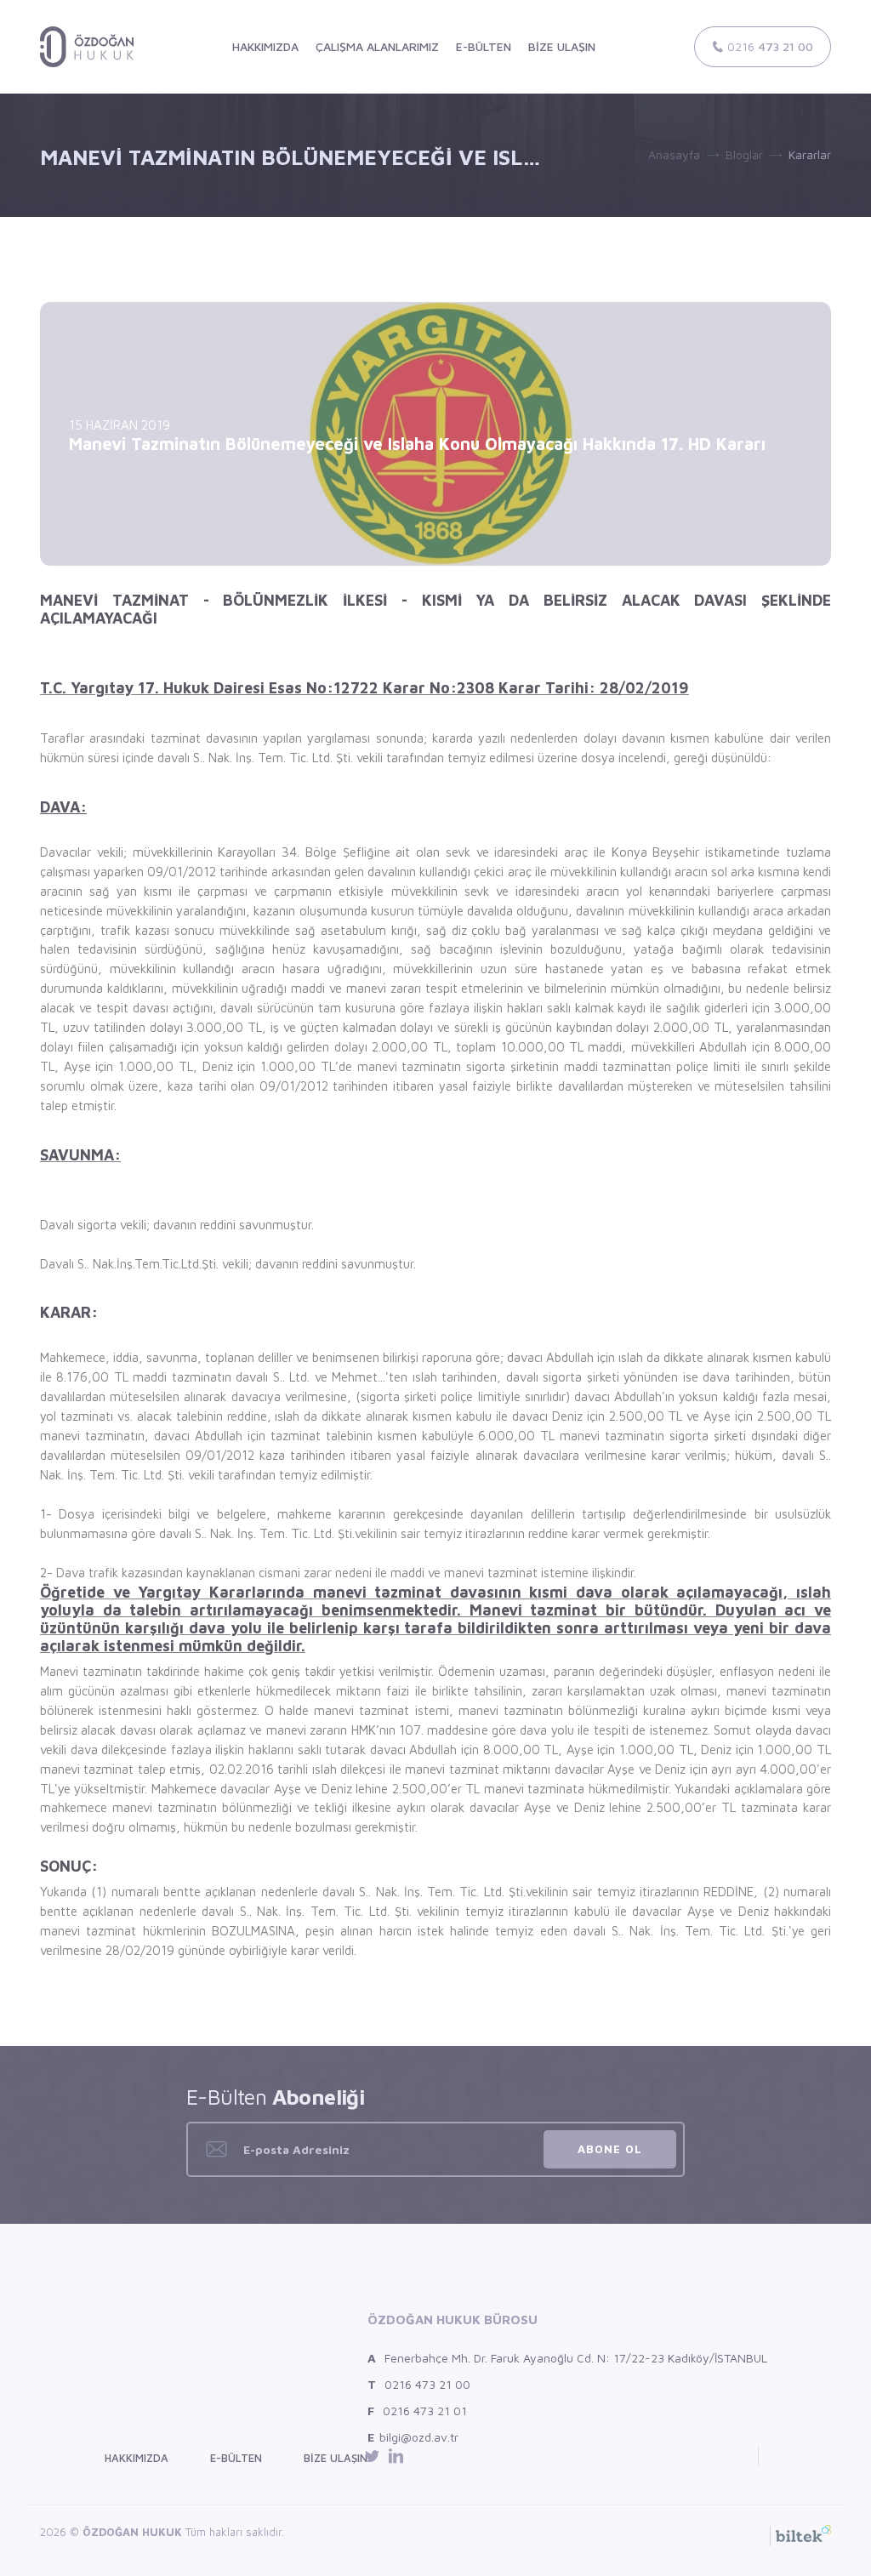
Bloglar (744, 154)
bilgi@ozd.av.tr (413, 2437)
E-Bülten (236, 2458)
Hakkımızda (137, 2458)
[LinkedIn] (396, 2456)
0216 (769, 46)
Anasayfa (674, 154)
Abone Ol (610, 2149)
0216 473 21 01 (417, 2411)
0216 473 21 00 (419, 2384)
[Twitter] (375, 2456)
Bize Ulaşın (336, 2458)
